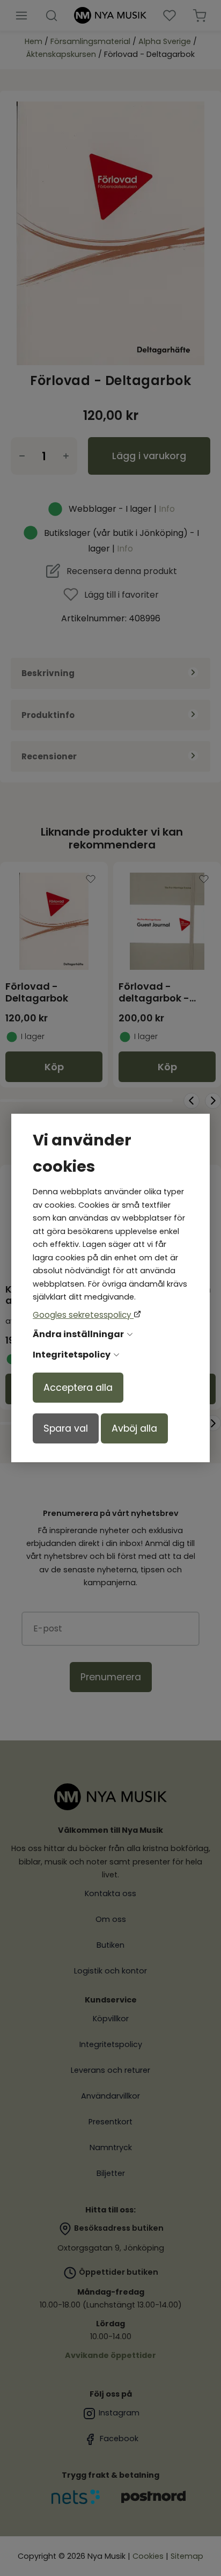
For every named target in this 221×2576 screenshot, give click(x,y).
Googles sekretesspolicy (83, 1315)
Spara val (66, 1428)
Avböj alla (134, 1428)
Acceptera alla (78, 1388)
